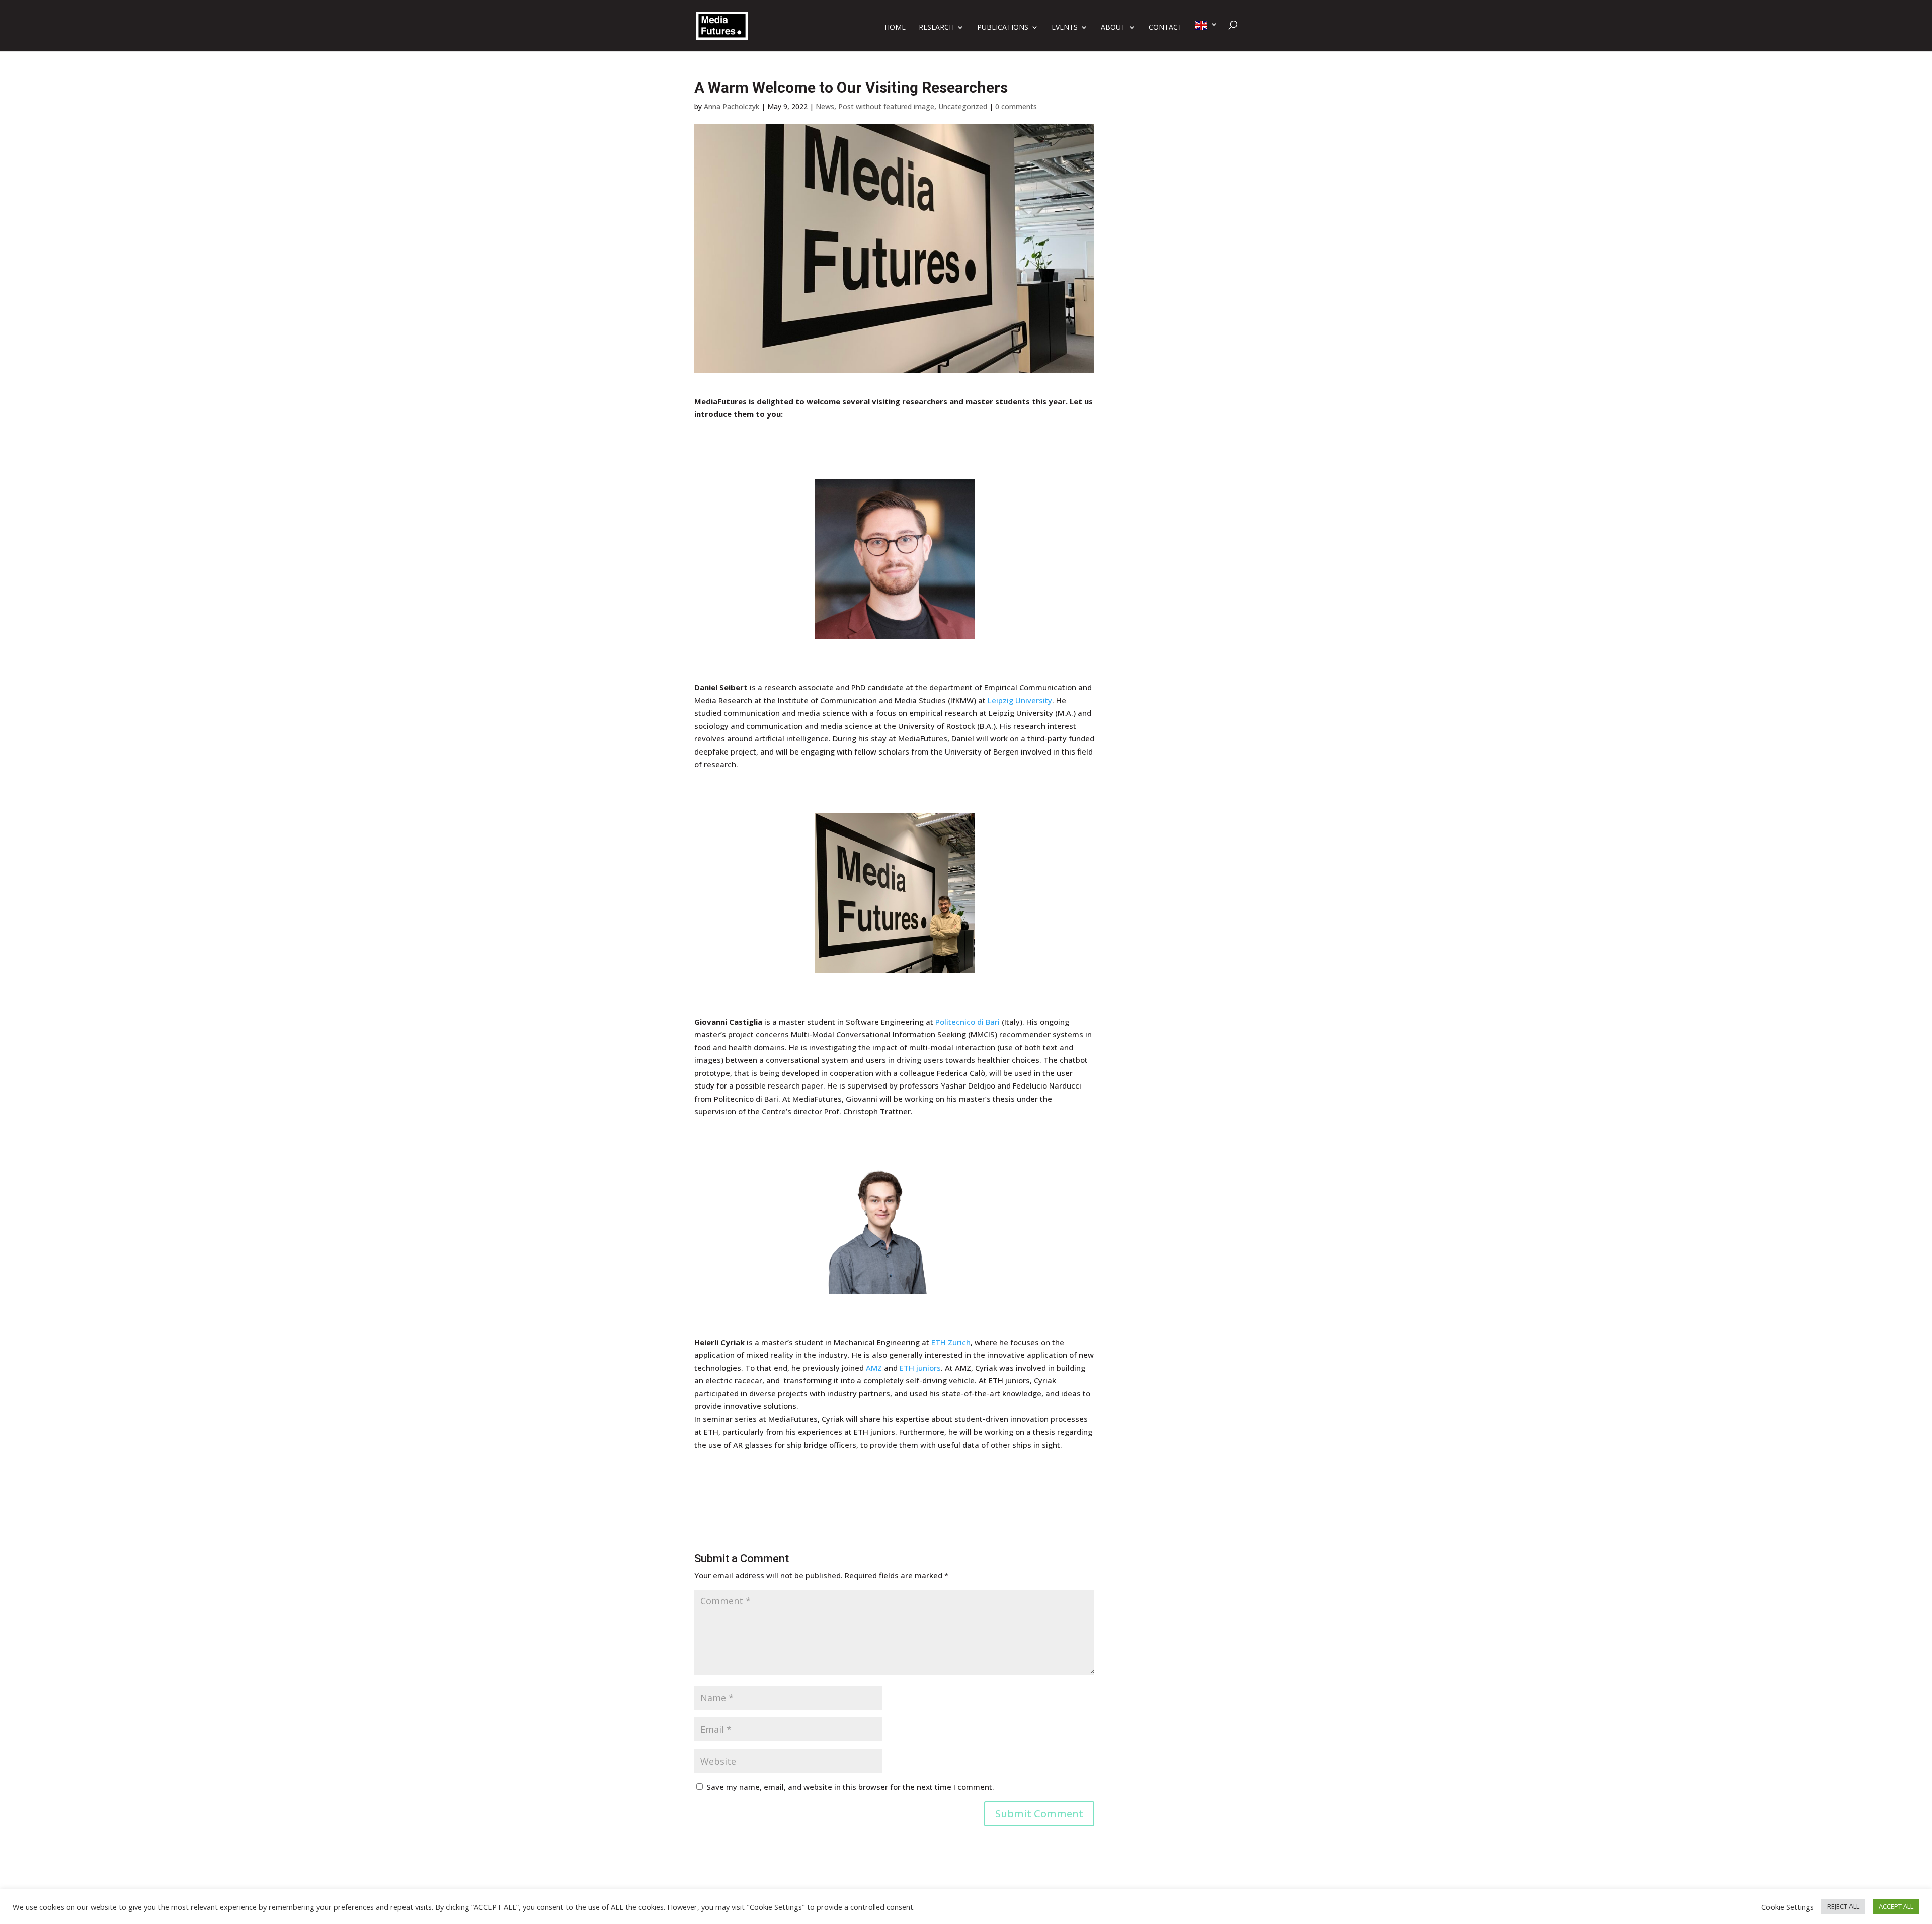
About (1113, 28)
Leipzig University (1020, 700)
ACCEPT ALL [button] (1896, 1906)
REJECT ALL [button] (1843, 1906)
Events (1065, 28)
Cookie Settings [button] (1788, 1907)
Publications (1003, 28)
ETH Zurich (951, 1342)
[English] (1206, 36)
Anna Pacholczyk (732, 106)
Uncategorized (963, 106)
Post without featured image (886, 106)
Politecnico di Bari (968, 1022)
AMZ (874, 1368)
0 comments (1016, 106)
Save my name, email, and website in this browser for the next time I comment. (850, 1787)
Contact (1165, 28)
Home (895, 28)
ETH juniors (920, 1368)
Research (936, 28)
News (825, 106)
